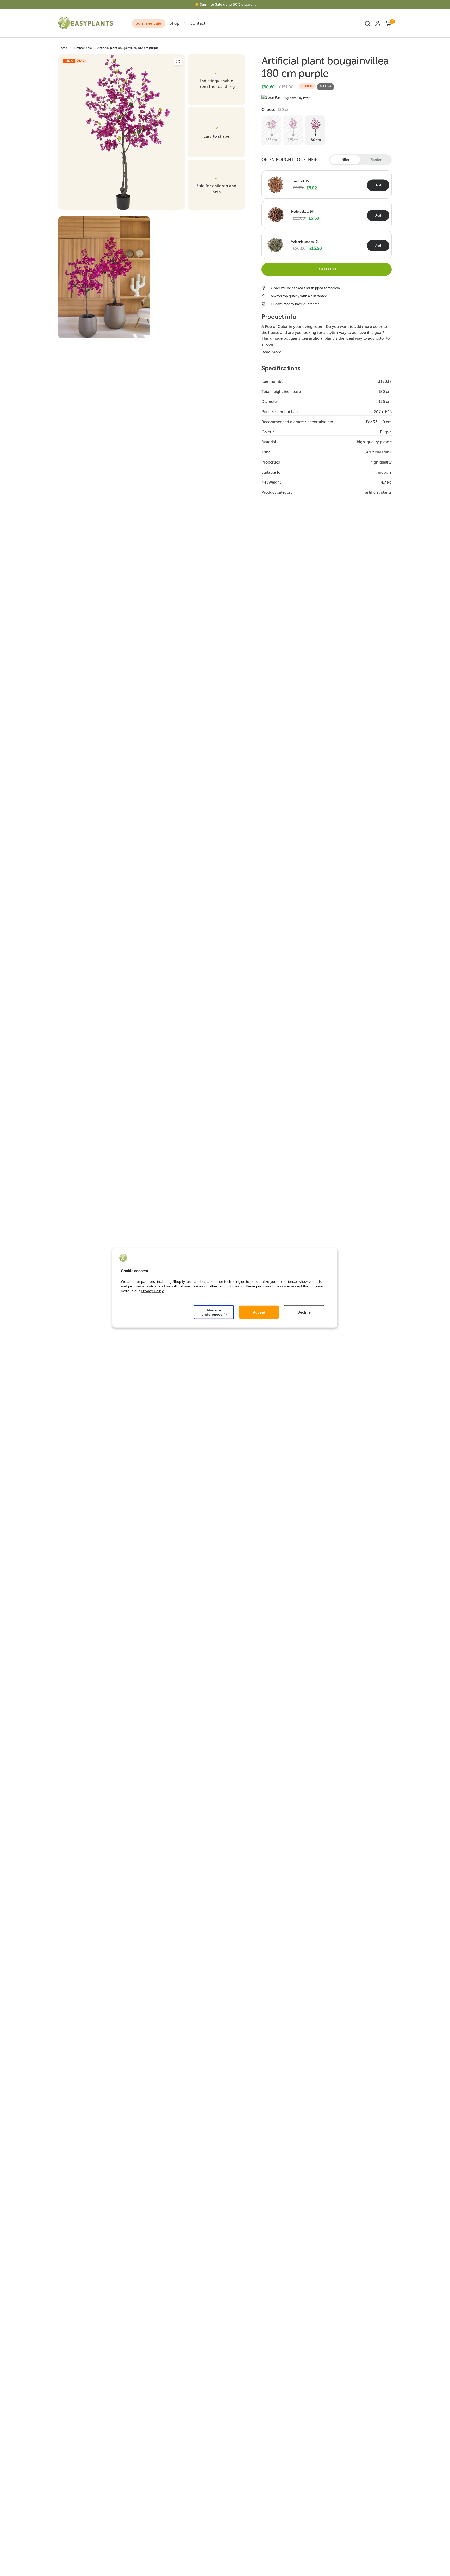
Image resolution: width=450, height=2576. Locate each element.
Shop (175, 23)
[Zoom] (178, 61)
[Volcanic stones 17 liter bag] (276, 244)
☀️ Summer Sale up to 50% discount (225, 5)
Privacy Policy (152, 1291)
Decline (304, 1312)
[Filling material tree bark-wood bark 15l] (276, 184)
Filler (345, 160)
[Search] (367, 23)
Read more (271, 352)
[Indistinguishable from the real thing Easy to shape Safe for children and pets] (122, 132)
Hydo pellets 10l (303, 212)
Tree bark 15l (300, 181)
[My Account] (378, 23)
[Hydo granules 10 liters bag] (276, 214)
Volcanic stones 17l (305, 242)
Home (63, 48)
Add (378, 185)
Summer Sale (148, 23)
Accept (259, 1312)
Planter (376, 160)
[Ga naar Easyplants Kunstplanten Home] (92, 23)
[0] (387, 23)
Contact (198, 23)
